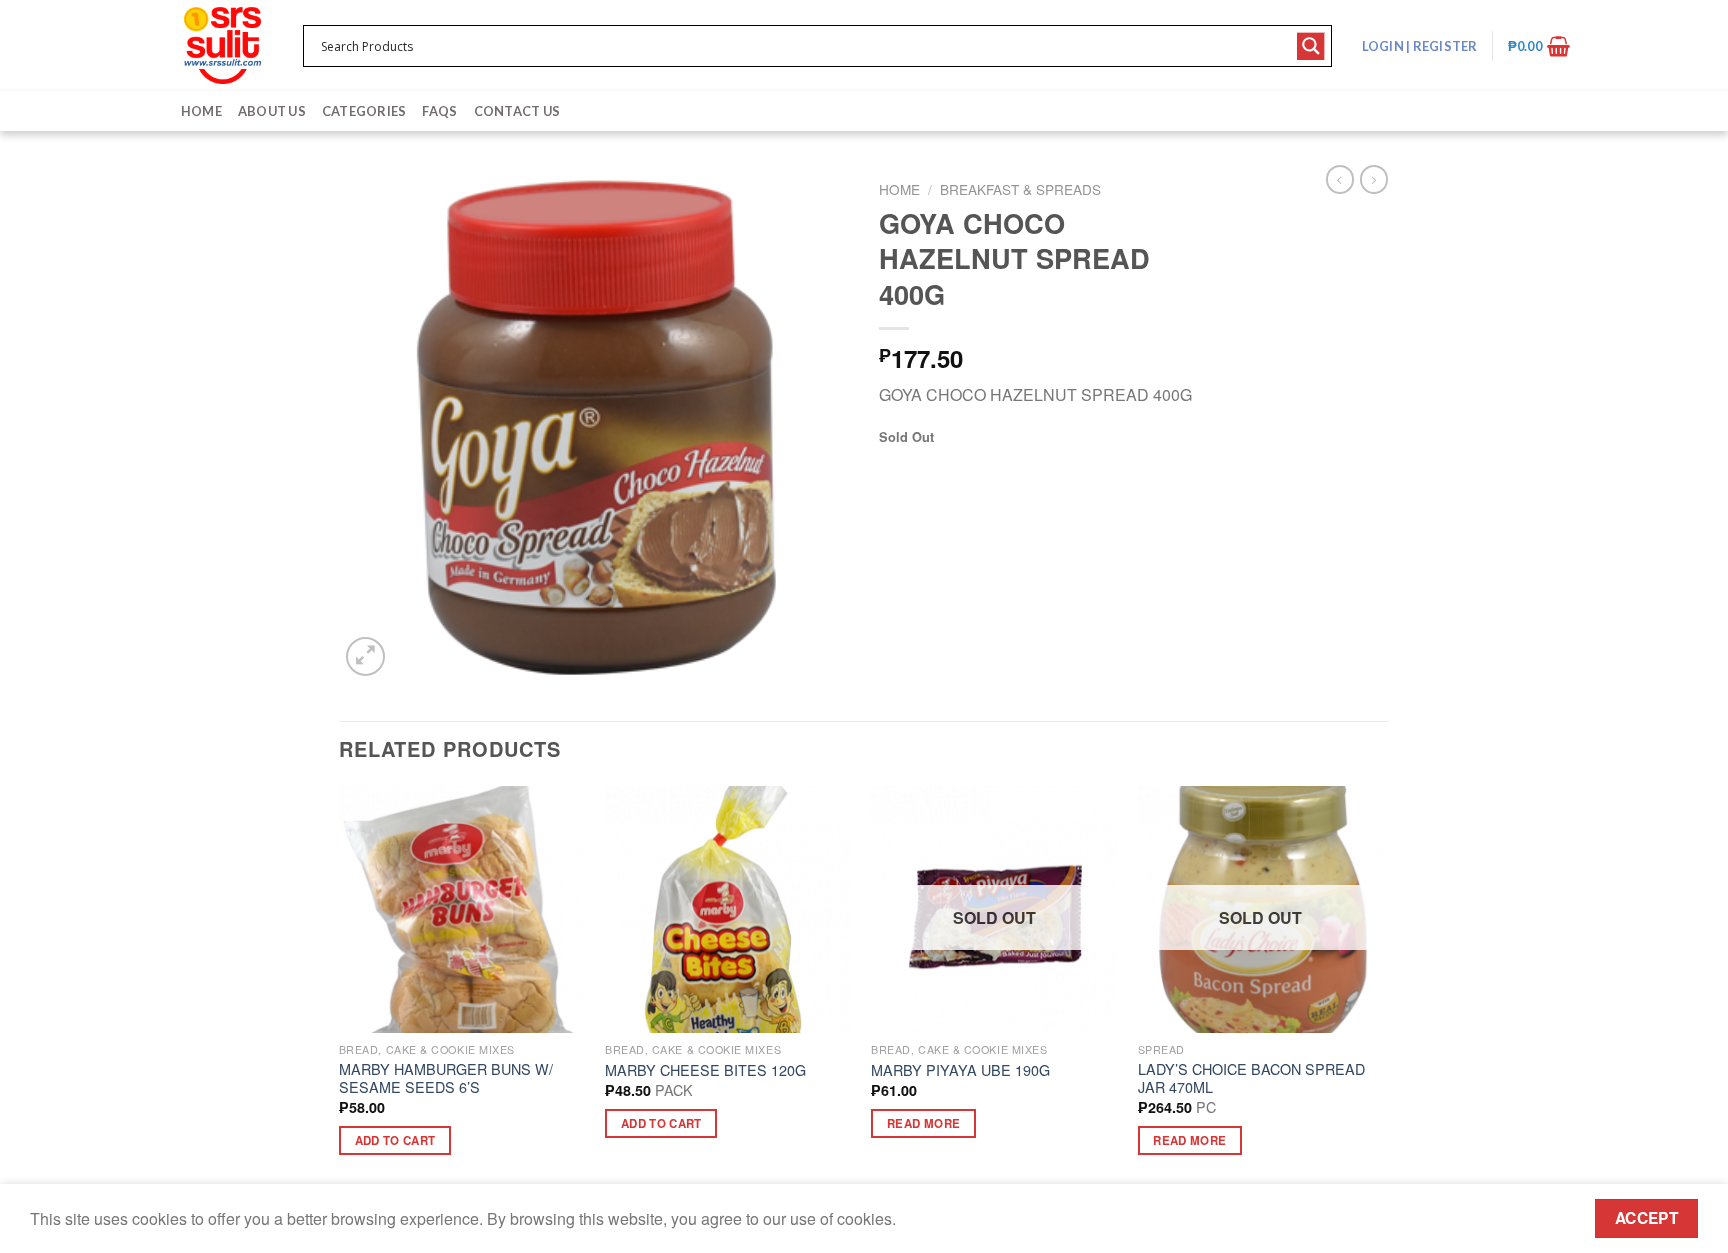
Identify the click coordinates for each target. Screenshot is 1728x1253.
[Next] (1383, 988)
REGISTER (1443, 46)
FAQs (439, 111)
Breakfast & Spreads (1020, 189)
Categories (364, 111)
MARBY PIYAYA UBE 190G (960, 1070)
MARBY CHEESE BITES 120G (705, 1070)
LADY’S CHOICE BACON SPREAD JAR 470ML (1251, 1078)
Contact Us (517, 111)
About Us (272, 111)
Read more (923, 1123)
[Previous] (340, 988)
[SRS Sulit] (223, 45)
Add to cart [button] (395, 1140)
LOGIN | (1420, 46)
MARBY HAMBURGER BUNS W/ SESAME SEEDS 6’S (446, 1078)
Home (201, 111)
